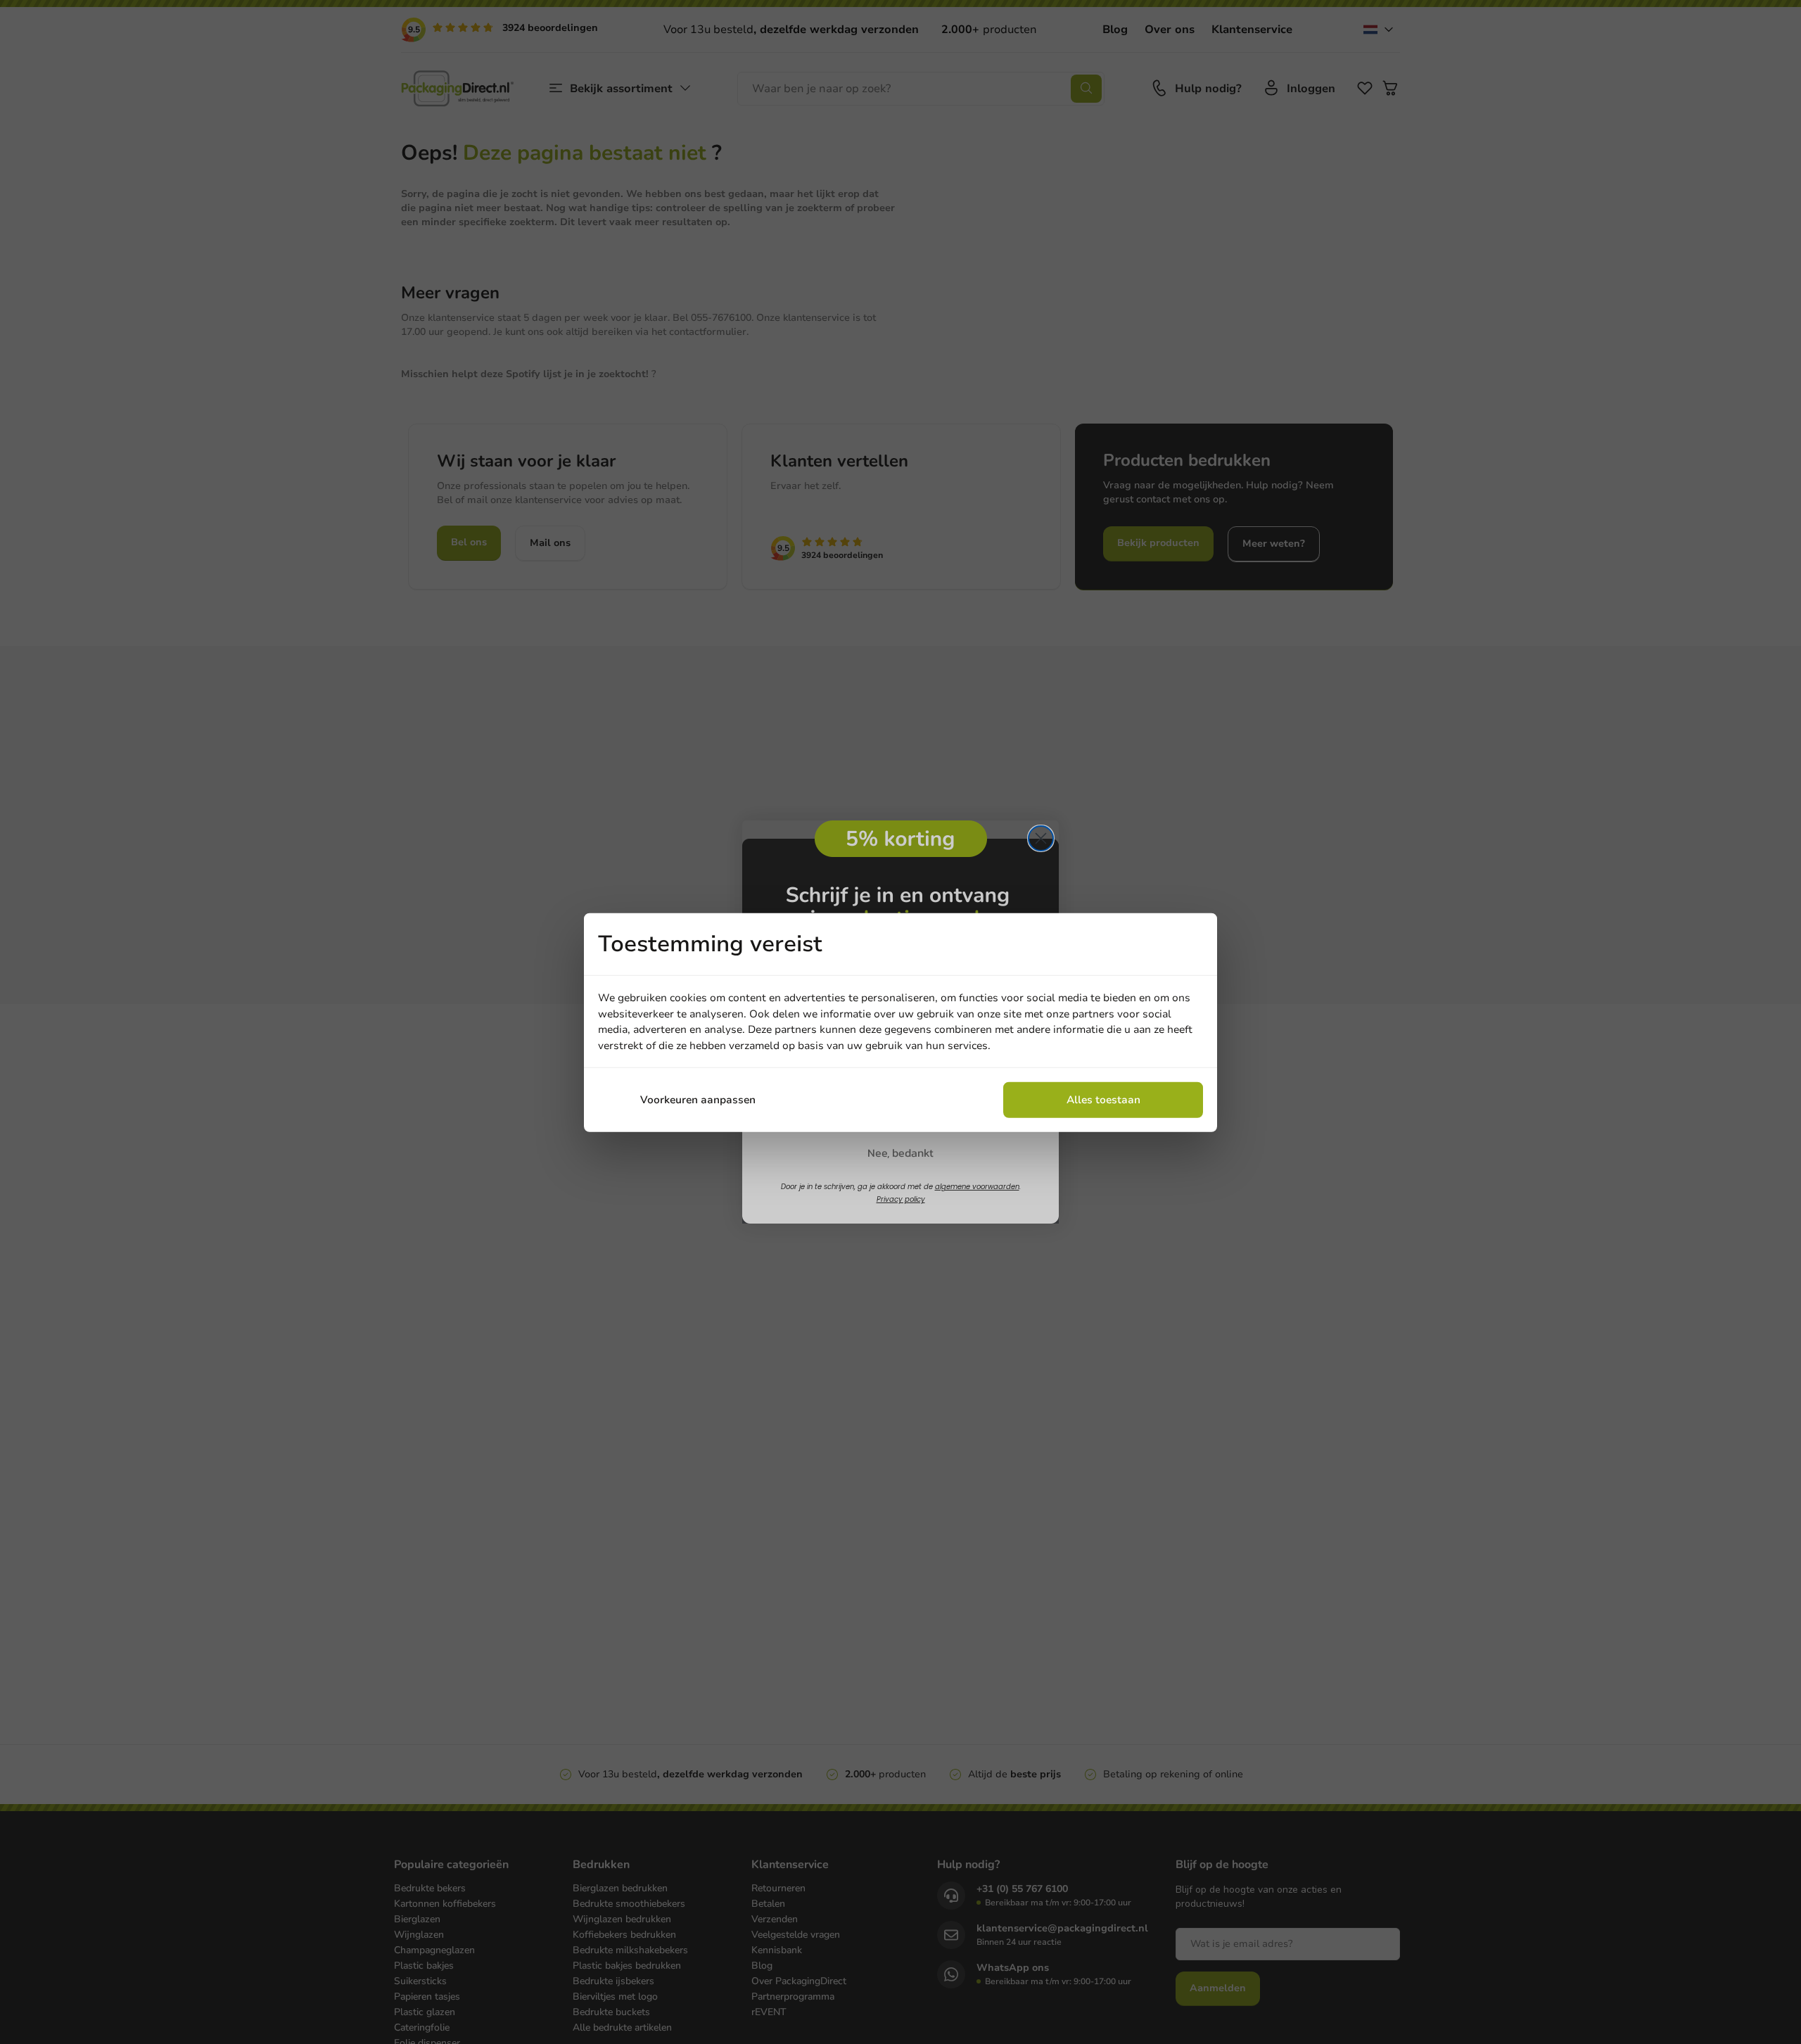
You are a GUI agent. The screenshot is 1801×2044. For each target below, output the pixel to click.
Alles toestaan (1103, 1099)
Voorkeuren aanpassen (698, 1099)
